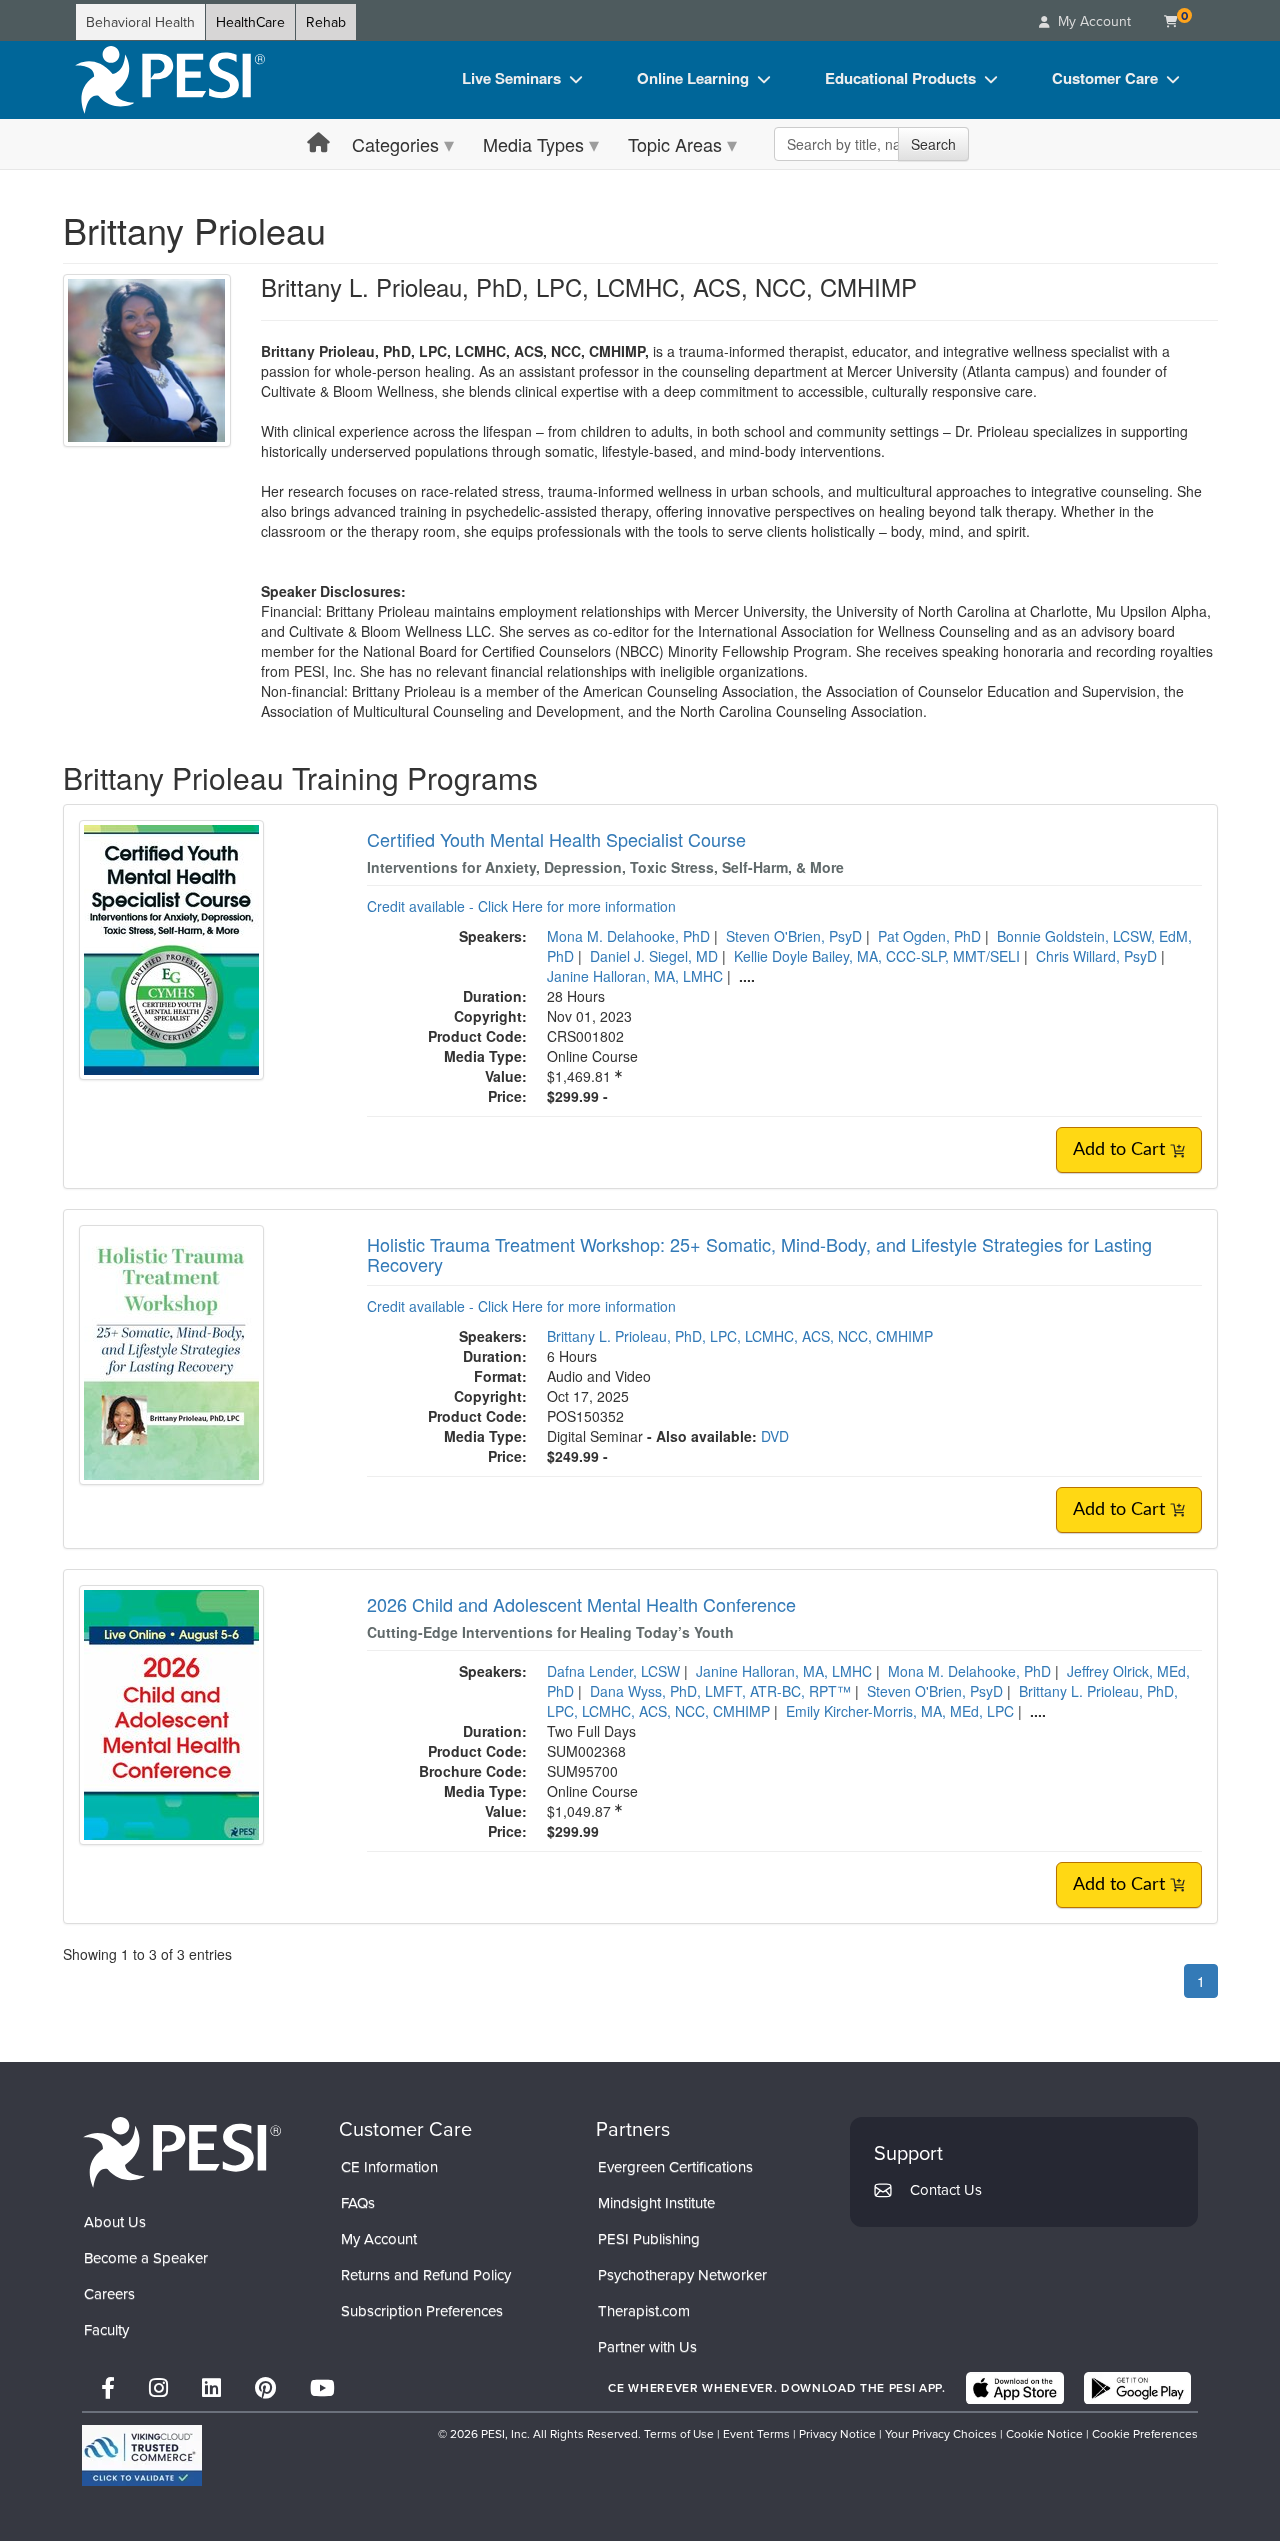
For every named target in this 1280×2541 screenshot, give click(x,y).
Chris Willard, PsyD (1096, 956)
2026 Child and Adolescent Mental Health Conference (581, 1604)
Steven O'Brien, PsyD (794, 936)
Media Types (533, 144)
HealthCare (250, 22)
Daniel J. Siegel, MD (654, 956)
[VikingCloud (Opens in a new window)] (142, 2455)
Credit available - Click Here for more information (521, 906)
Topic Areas (675, 144)
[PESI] (182, 2151)
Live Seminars (511, 78)
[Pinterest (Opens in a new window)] (265, 2387)
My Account (379, 2238)
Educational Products (900, 78)
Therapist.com (644, 2310)
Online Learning (693, 78)
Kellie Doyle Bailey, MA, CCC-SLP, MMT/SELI (877, 956)
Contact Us (946, 2189)
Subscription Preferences (422, 2310)
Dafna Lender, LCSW (613, 1671)
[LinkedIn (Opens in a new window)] (211, 2387)
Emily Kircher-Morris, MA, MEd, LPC (900, 1711)
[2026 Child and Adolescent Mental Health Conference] (171, 1712)
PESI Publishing (649, 2238)
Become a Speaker (146, 2257)
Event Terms (756, 2433)
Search (933, 144)
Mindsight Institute (656, 2202)
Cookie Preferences (1145, 2433)
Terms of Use (679, 2433)
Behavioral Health (140, 22)
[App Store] (1015, 2388)
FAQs (358, 2202)
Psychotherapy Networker (682, 2274)
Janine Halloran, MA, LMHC (635, 976)
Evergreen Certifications (675, 2166)
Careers (109, 2293)
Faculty (106, 2329)
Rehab (326, 22)
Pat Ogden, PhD (929, 936)
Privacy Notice (837, 2433)
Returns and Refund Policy (426, 2274)
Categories (395, 144)
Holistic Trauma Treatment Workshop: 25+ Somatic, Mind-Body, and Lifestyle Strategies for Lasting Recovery (759, 1254)
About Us (115, 2221)
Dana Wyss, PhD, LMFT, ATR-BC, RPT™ (720, 1691)
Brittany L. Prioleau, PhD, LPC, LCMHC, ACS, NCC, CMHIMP (740, 1336)
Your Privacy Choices (941, 2433)
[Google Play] (1137, 2388)
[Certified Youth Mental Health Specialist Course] (171, 948)
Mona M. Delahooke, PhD (628, 936)
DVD (775, 1436)
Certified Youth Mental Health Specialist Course (556, 839)
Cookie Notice (1044, 2433)
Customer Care (1105, 78)
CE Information (389, 2166)
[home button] (318, 143)
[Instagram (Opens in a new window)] (158, 2387)
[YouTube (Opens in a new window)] (322, 2387)
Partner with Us (647, 2346)
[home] (170, 80)
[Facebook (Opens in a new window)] (108, 2387)
